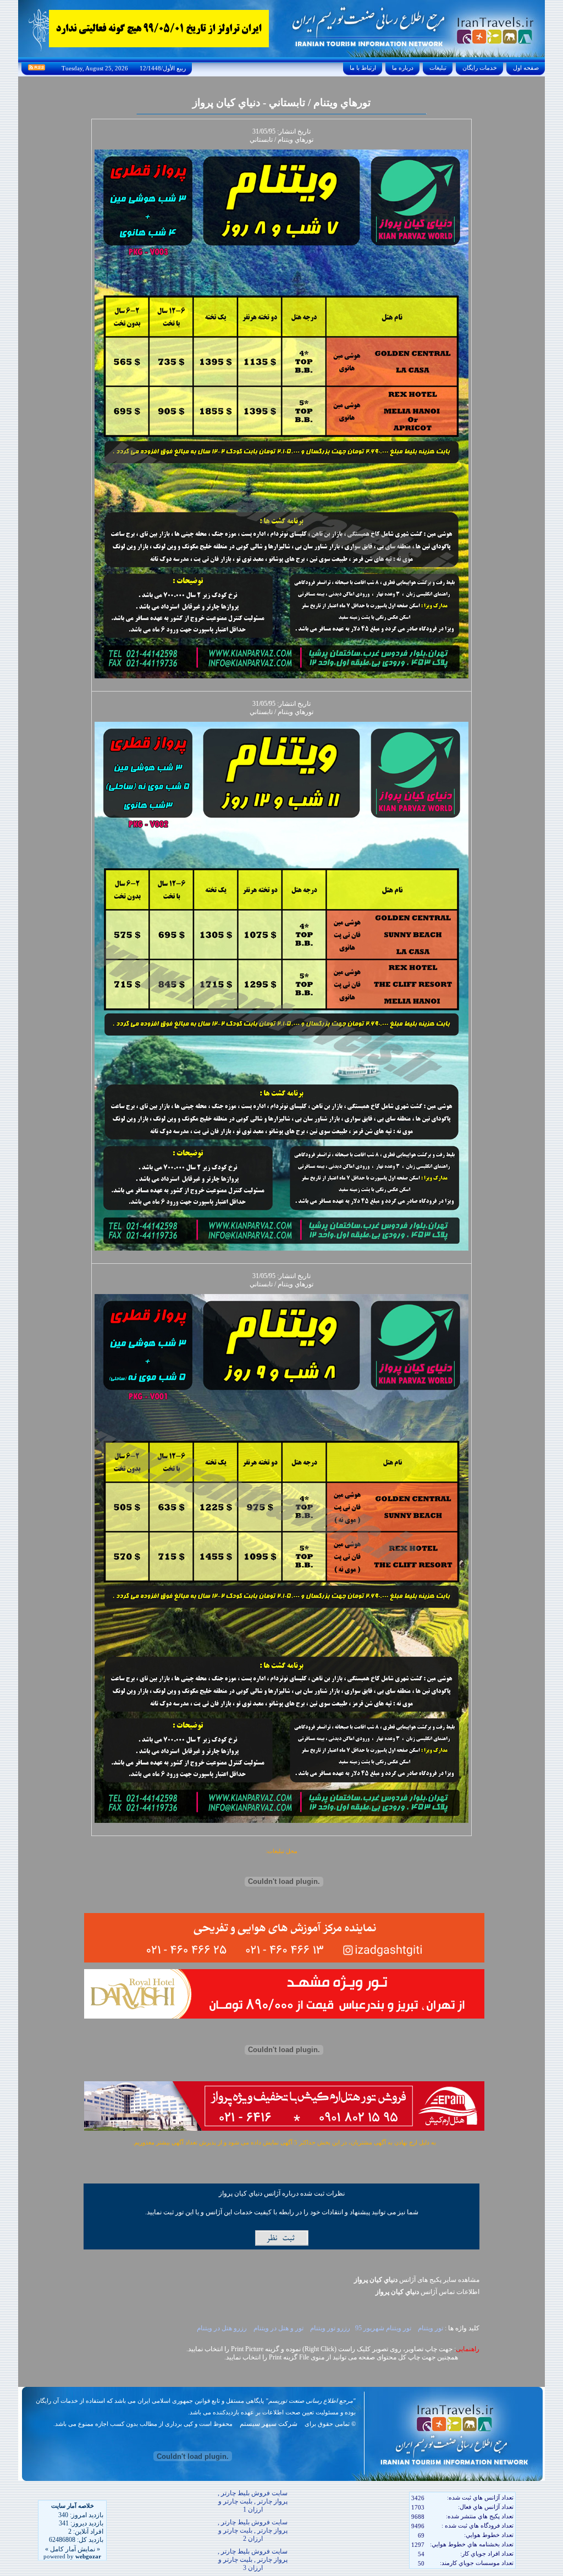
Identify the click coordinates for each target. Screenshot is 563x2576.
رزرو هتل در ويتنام (221, 2328)
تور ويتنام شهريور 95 (383, 2328)
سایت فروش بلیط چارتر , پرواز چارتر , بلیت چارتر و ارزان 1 (253, 2501)
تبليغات (438, 68)
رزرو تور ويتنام (329, 2328)
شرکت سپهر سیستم (269, 2424)
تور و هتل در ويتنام (278, 2328)
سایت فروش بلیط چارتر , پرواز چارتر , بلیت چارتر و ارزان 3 (253, 2560)
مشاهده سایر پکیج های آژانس (417, 2280)
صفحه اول (526, 68)
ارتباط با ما (363, 68)
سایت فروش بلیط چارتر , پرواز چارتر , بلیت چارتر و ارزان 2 (253, 2530)
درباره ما (403, 68)
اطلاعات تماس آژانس (427, 2292)
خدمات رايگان (480, 68)
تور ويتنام (430, 2328)
